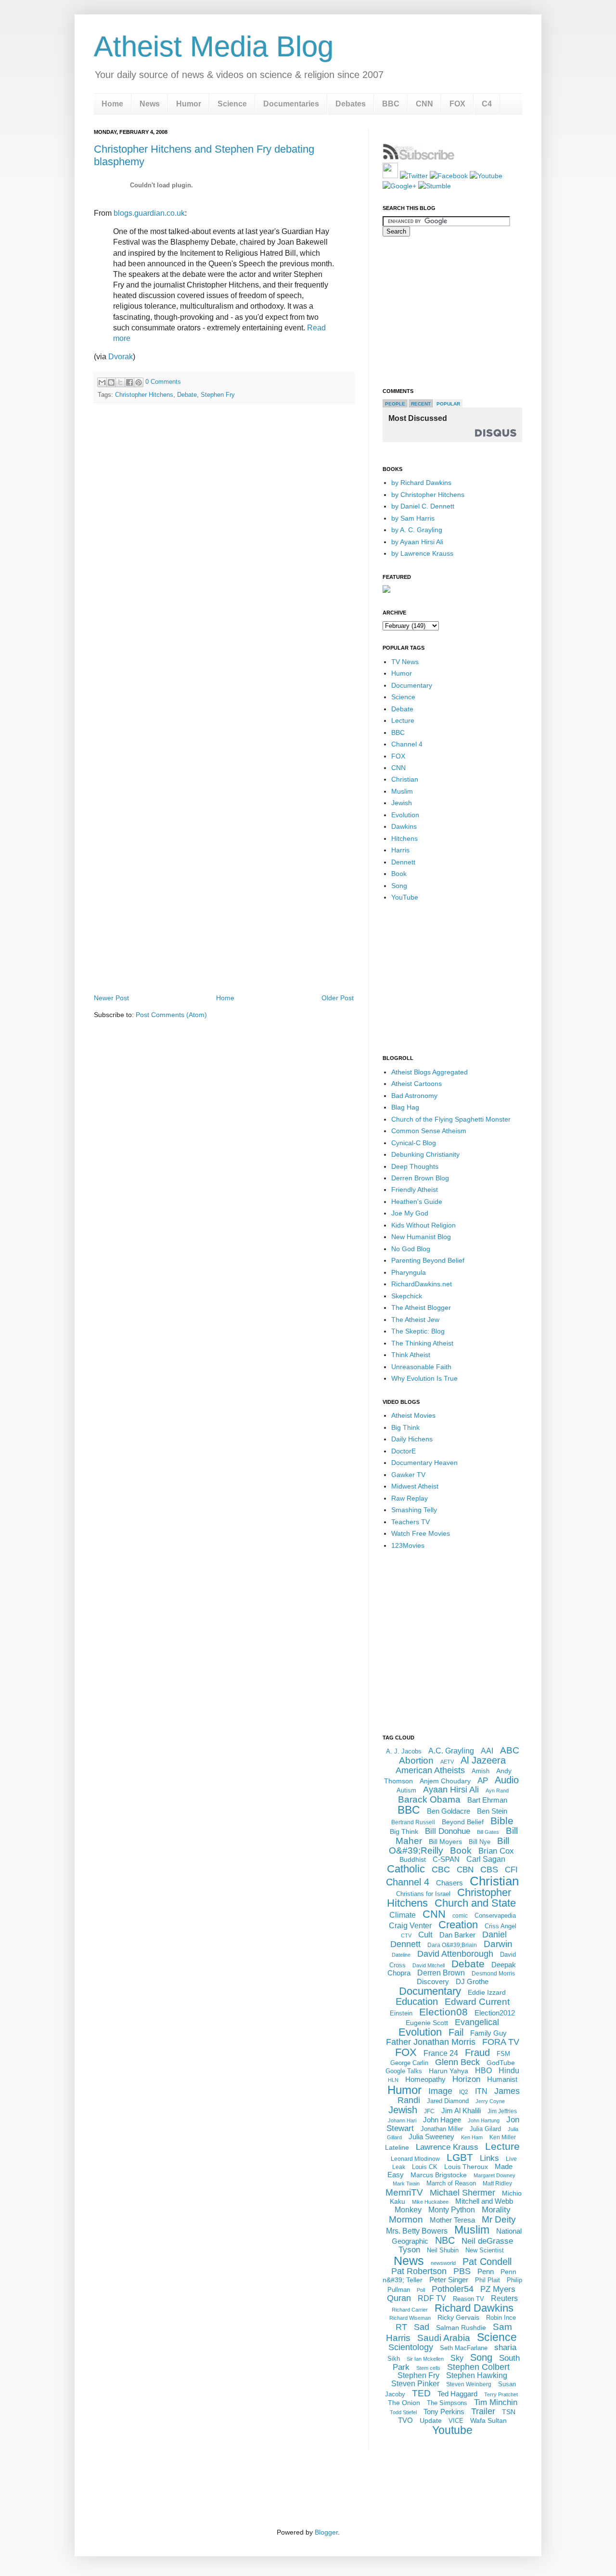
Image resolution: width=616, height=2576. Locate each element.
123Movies (408, 1545)
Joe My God (410, 1213)
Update (431, 2420)
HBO (483, 2071)
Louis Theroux (466, 2167)
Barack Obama (429, 1799)
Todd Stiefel (403, 2412)
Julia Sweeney (431, 2137)
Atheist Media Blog (214, 46)
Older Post (338, 998)
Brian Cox (496, 1851)
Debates (351, 104)
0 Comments (163, 382)
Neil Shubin (443, 2250)
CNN (424, 104)
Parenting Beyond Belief (428, 1260)
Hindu (509, 2071)
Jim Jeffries (502, 2111)
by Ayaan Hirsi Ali (417, 542)
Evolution (405, 815)
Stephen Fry (218, 395)
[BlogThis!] (111, 382)
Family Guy (488, 2033)
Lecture (403, 720)
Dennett (403, 862)
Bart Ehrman (487, 1800)
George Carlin (409, 2063)
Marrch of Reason (451, 2183)
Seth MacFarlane (464, 2348)
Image (440, 2091)
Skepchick (407, 1296)
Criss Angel (500, 1926)
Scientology (411, 2347)
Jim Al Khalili (461, 2111)
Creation (458, 1925)
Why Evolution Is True (424, 1378)
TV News (405, 662)
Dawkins (404, 826)
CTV (406, 1935)
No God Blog (411, 1249)
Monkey (408, 2210)
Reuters (504, 2298)
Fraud (477, 2053)
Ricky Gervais (458, 2317)
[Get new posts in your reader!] (419, 158)
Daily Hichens (412, 1439)
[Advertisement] (224, 965)
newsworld (443, 2263)
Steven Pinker (415, 2384)
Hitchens (404, 838)
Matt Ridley (497, 2184)
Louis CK (425, 2167)
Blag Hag (405, 1107)
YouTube (405, 897)
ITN (481, 2091)
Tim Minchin (496, 2402)
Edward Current (477, 2002)
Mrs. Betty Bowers (417, 2231)
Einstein (401, 2013)
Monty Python (452, 2210)
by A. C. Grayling (417, 530)
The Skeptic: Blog (418, 1331)
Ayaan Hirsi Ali (451, 1790)
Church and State (475, 1903)
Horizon (466, 2079)
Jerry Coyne (490, 2101)
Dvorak (121, 357)
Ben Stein (492, 1811)
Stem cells (428, 2368)
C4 (487, 104)
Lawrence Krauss (447, 2147)
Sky (457, 2358)
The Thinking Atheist (422, 1343)
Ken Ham (472, 2137)
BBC (391, 104)
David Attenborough (455, 1954)
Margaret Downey (494, 2175)
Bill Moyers (445, 1842)
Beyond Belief (463, 1822)
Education (417, 2001)
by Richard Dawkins (421, 483)
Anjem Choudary (445, 1781)
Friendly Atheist (415, 1190)
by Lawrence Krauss (422, 553)
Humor (189, 104)
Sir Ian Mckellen (425, 2359)
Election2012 (495, 2013)
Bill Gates (488, 1832)
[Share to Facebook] (129, 382)
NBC (445, 2240)
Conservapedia (495, 1916)
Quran (399, 2298)
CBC (441, 1870)
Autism (406, 1790)
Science (232, 104)
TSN (509, 2412)
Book (399, 874)
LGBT (460, 2157)
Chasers (449, 1883)
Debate (187, 395)
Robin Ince (501, 2318)
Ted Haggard (457, 2394)
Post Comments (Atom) (171, 1015)
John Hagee (442, 2120)
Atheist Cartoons (417, 1084)
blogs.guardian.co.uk (149, 213)
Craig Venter (410, 1926)
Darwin (498, 1944)
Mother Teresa (452, 2220)
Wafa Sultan (488, 2420)
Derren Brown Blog (420, 1178)
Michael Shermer (462, 2193)
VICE (456, 2421)
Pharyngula (409, 1272)
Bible (502, 1821)
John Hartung (484, 2120)
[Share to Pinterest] (139, 382)
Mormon (406, 2219)
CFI (511, 1870)
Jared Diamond (448, 2101)
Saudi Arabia (444, 2338)
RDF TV (432, 2298)
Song (399, 886)
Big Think (405, 1427)
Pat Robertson (419, 2271)
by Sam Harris (413, 518)
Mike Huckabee (430, 2202)
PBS (462, 2271)
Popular (448, 404)
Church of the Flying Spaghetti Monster (451, 1119)
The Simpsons (447, 2403)
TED (421, 2393)
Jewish (402, 803)
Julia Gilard (485, 2129)
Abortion (416, 1760)
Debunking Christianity (425, 1154)
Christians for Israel (423, 1894)
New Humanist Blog (421, 1237)
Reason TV (468, 2299)
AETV (447, 1762)
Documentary (412, 685)
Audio (507, 1780)
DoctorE (404, 1451)
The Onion (404, 2403)
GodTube (501, 2063)
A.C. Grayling (451, 1751)
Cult (425, 1935)
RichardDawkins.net (422, 1284)
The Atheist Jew (415, 1320)
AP (483, 1781)
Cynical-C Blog (414, 1143)
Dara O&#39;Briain (452, 1945)
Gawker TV (408, 1475)
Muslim (402, 791)
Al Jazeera (483, 1760)
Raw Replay (410, 1498)
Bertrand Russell (413, 1822)
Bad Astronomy (414, 1096)
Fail (456, 2032)
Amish (481, 1771)
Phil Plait (488, 2280)
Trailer (483, 2411)
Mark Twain (406, 2184)
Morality (496, 2210)
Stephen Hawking (477, 2375)
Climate (403, 1915)
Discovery (433, 1981)
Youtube (452, 2430)
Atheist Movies (413, 1415)
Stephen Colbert (478, 2367)
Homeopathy (425, 2079)
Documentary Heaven (424, 1463)
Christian (405, 779)
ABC (510, 1750)
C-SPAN (446, 1859)
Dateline (401, 1955)
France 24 (441, 2053)
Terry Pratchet (501, 2394)
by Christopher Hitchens (428, 495)
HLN (393, 2080)
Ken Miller (503, 2137)
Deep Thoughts (415, 1166)
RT (401, 2327)
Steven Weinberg (469, 2384)
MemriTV (404, 2192)
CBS (489, 1870)
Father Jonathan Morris (431, 2042)
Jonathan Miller (442, 2129)
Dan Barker (457, 1935)
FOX (457, 104)
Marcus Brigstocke (439, 2175)
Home (112, 104)
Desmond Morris (493, 1974)
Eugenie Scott (427, 2023)
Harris (400, 850)
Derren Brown (441, 1973)
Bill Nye (480, 1842)
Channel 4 (407, 744)
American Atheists (430, 1770)
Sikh (394, 2359)
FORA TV (501, 2042)
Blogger (326, 2532)
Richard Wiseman (410, 2318)
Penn (486, 2271)
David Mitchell (429, 1965)
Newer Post (111, 998)
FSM (503, 2054)
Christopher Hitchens (144, 395)
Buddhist (413, 1859)
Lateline (397, 2147)
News (150, 104)
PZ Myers (498, 2289)
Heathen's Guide (417, 1202)
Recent (421, 404)
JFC (429, 2111)
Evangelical (477, 2022)
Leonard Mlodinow (415, 2159)
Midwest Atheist (415, 1486)
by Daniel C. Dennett (423, 506)
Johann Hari (402, 2120)
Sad (422, 2327)
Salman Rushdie (461, 2328)
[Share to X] (120, 382)
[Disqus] (224, 545)
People (395, 404)
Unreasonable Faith (421, 1367)
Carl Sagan (486, 1859)
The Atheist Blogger (421, 1308)
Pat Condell (487, 2262)
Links (489, 2158)
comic (460, 1916)
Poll (421, 2290)
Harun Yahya (449, 2071)
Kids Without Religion (423, 1225)
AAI (487, 1751)
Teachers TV (411, 1522)
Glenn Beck (457, 2062)
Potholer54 (453, 2289)
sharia (505, 2347)
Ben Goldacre (449, 1811)
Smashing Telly (414, 1510)
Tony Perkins (444, 2412)
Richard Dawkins (474, 2308)
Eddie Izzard (487, 1992)
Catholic (406, 1869)
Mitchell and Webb (484, 2201)
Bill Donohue (448, 1831)
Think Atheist (411, 1355)
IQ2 (464, 2092)
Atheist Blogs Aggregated (430, 1072)
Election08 (443, 2012)
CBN (465, 1870)
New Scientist (485, 2250)
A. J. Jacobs (404, 1751)
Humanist (502, 2079)
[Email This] (102, 382)
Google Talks (404, 2071)
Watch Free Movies (421, 1533)
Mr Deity (499, 2219)
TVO (405, 2420)
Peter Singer (449, 2280)
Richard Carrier (410, 2310)
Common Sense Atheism (429, 1131)
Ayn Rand (497, 1791)
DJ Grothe (472, 1981)
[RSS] (390, 176)
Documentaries (291, 104)
